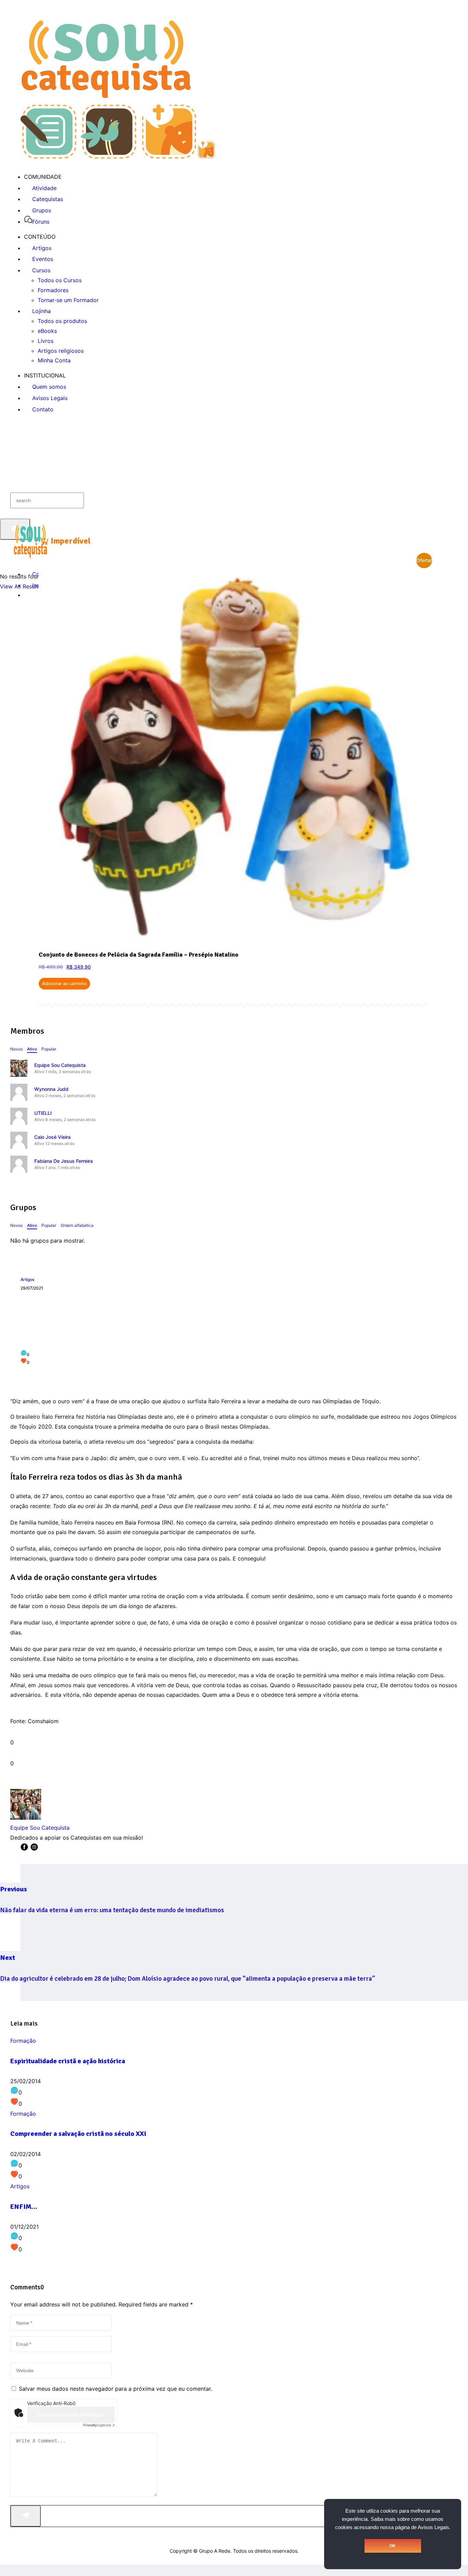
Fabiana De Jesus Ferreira (64, 1161)
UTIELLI (43, 1113)
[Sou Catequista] (118, 157)
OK (393, 2546)
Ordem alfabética (77, 1225)
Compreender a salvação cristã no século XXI (78, 2134)
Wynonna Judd (51, 1089)
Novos (16, 1049)
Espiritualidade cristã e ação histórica (68, 2061)
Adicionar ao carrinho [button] (64, 984)
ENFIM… (24, 2207)
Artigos (27, 1279)
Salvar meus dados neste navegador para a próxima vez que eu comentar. (115, 2389)
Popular (49, 1049)
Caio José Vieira (52, 1137)
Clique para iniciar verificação (71, 2415)
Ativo (32, 1049)
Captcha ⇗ (99, 2425)
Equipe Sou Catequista (60, 1065)
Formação (23, 2041)
